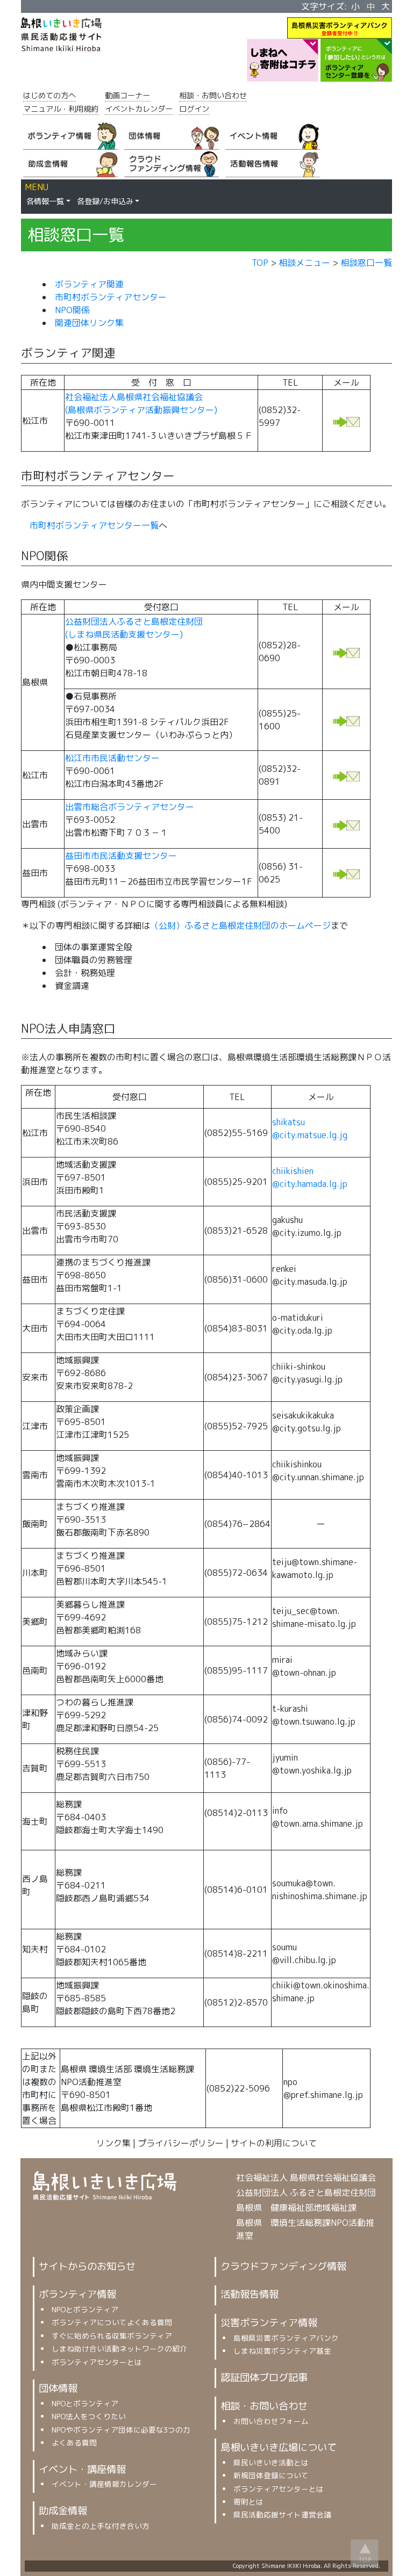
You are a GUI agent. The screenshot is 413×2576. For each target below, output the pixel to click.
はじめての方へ (49, 96)
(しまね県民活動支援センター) (124, 634)
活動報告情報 (250, 2294)
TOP (260, 263)
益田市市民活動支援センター (121, 856)
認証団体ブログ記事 (264, 2377)
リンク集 (113, 2143)
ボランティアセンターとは (97, 2362)
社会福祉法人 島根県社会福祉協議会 (306, 2177)
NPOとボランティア (85, 2309)
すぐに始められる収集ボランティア (112, 2336)
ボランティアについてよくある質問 (112, 2322)
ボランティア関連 (89, 284)
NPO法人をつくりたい (89, 2416)
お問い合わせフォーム (271, 2421)
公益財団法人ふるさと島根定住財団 (134, 621)
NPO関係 (72, 310)
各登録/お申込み (105, 201)
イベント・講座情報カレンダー (104, 2484)
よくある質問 (74, 2443)
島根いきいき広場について (279, 2447)
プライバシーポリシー (181, 2143)
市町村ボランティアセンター (111, 297)
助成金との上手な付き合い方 (101, 2526)
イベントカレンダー (139, 109)
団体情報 (58, 2388)
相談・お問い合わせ (213, 96)
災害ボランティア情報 (269, 2322)
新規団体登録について (271, 2475)
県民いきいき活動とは (271, 2462)
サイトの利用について (274, 2143)
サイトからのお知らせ (87, 2266)
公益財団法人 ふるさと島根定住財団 (306, 2193)
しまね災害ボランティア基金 (282, 2351)
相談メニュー (304, 263)
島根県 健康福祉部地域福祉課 (296, 2208)
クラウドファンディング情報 (283, 2266)
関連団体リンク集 (89, 323)
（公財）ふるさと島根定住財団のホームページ (240, 925)
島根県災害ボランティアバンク (286, 2338)
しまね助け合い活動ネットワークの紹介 (119, 2349)
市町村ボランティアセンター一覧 (94, 525)
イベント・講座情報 (82, 2469)
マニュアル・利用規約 (61, 109)
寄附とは (248, 2502)
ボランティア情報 (77, 2294)
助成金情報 (63, 2510)
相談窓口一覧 (366, 263)
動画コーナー (127, 96)
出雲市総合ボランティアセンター (130, 807)
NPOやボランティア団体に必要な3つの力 (121, 2430)
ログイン (194, 109)
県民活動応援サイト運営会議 (282, 2515)
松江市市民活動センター (112, 758)
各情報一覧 (45, 201)
